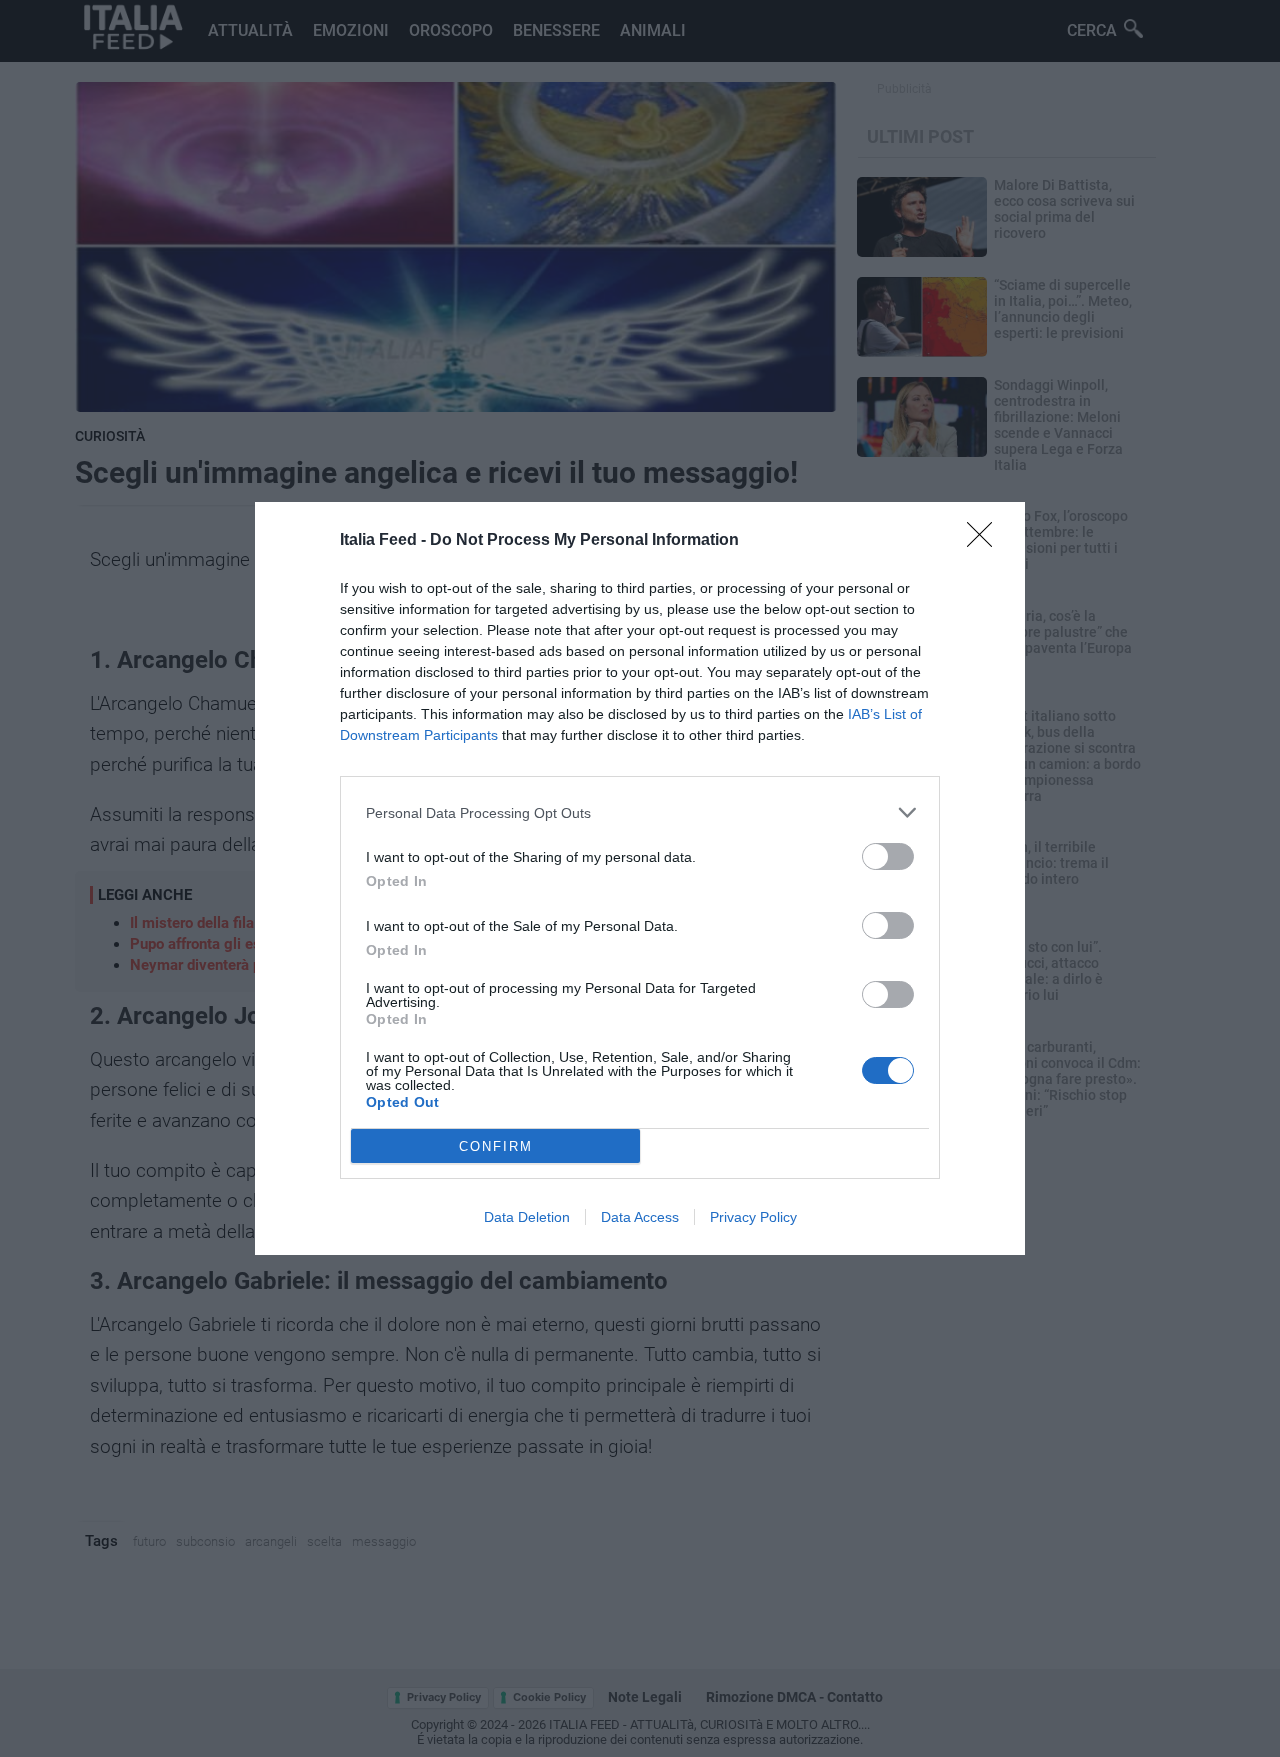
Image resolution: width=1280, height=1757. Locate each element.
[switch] (888, 856)
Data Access (640, 1217)
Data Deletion (527, 1217)
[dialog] (640, 878)
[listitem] (640, 812)
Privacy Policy (753, 1217)
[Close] (986, 541)
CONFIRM (496, 1146)
